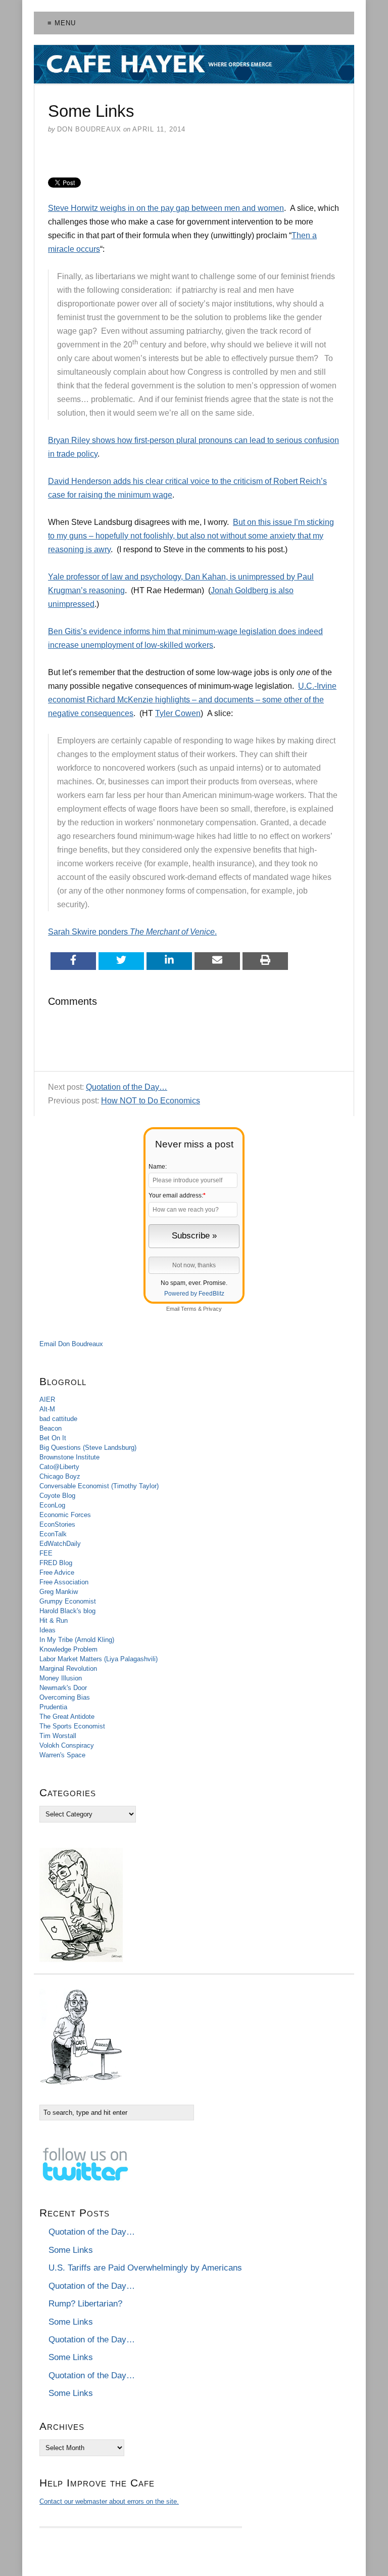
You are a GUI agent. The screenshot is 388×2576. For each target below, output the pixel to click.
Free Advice (57, 1572)
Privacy (212, 1309)
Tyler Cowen (178, 713)
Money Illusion (61, 1678)
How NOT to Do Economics (151, 1101)
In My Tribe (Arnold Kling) (77, 1640)
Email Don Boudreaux (71, 1344)
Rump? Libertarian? (85, 2304)
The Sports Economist (72, 1726)
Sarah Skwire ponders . (132, 932)
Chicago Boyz (60, 1476)
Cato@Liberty (59, 1467)
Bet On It (53, 1438)
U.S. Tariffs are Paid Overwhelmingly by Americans (145, 2268)
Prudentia (53, 1707)
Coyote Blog (57, 1496)
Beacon (51, 1428)
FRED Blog (56, 1563)
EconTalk (53, 1534)
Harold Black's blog (67, 1611)
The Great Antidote (67, 1717)
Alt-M (47, 1409)
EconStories (57, 1524)
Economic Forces (65, 1515)
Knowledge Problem (68, 1649)
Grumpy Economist (68, 1601)
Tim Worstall (58, 1736)
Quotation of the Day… (127, 1087)
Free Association (64, 1582)
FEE (46, 1553)
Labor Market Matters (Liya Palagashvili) (99, 1659)
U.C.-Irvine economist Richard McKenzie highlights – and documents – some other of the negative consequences (192, 700)
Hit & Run (54, 1620)
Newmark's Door (63, 1688)
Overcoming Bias (65, 1697)
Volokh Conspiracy (67, 1745)
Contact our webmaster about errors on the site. (109, 2501)
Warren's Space (62, 1755)
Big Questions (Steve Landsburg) (88, 1448)
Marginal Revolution (68, 1669)
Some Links (71, 2250)
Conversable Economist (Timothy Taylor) (99, 1486)
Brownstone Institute (69, 1457)
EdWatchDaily (60, 1544)
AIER (47, 1400)
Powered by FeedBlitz (194, 1294)
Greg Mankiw (59, 1592)
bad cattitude (58, 1419)
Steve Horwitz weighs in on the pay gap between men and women (166, 208)
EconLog (52, 1505)
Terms (189, 1309)
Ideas (47, 1630)
